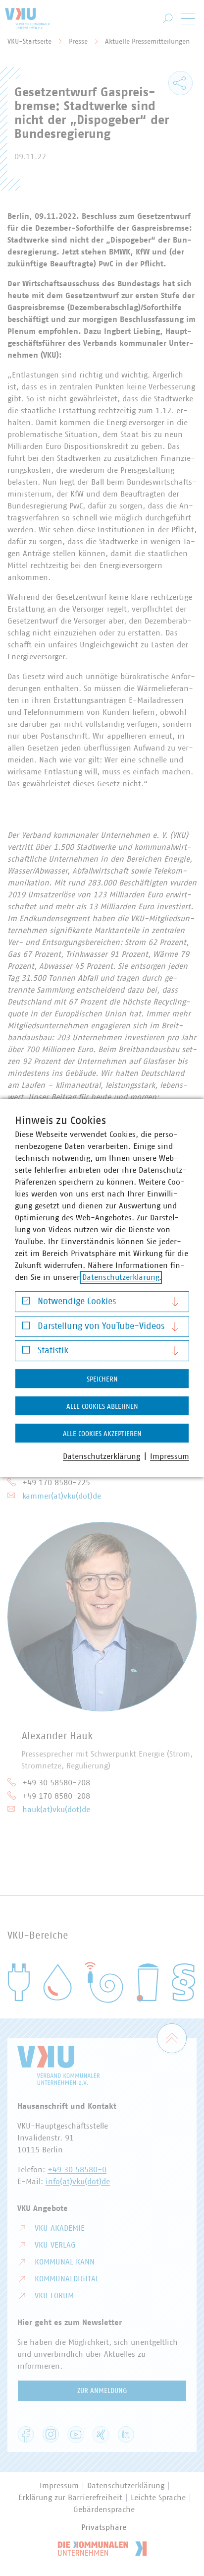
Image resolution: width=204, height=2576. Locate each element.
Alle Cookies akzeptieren (102, 1434)
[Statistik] (26, 1352)
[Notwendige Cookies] (26, 1303)
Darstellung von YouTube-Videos (101, 1326)
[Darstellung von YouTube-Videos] (26, 1328)
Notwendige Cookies (77, 1302)
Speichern (102, 1380)
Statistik (53, 1351)
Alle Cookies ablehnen (102, 1407)
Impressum (170, 1456)
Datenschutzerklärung (121, 1277)
